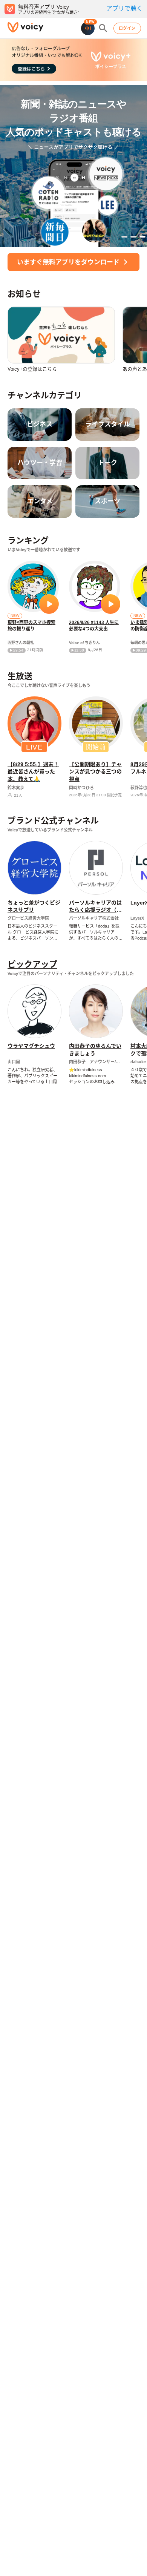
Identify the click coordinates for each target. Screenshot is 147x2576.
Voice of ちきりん (84, 643)
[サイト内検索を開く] (103, 28)
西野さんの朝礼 (21, 643)
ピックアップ (32, 964)
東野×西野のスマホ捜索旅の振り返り (31, 626)
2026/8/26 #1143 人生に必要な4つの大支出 (94, 626)
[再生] (49, 604)
